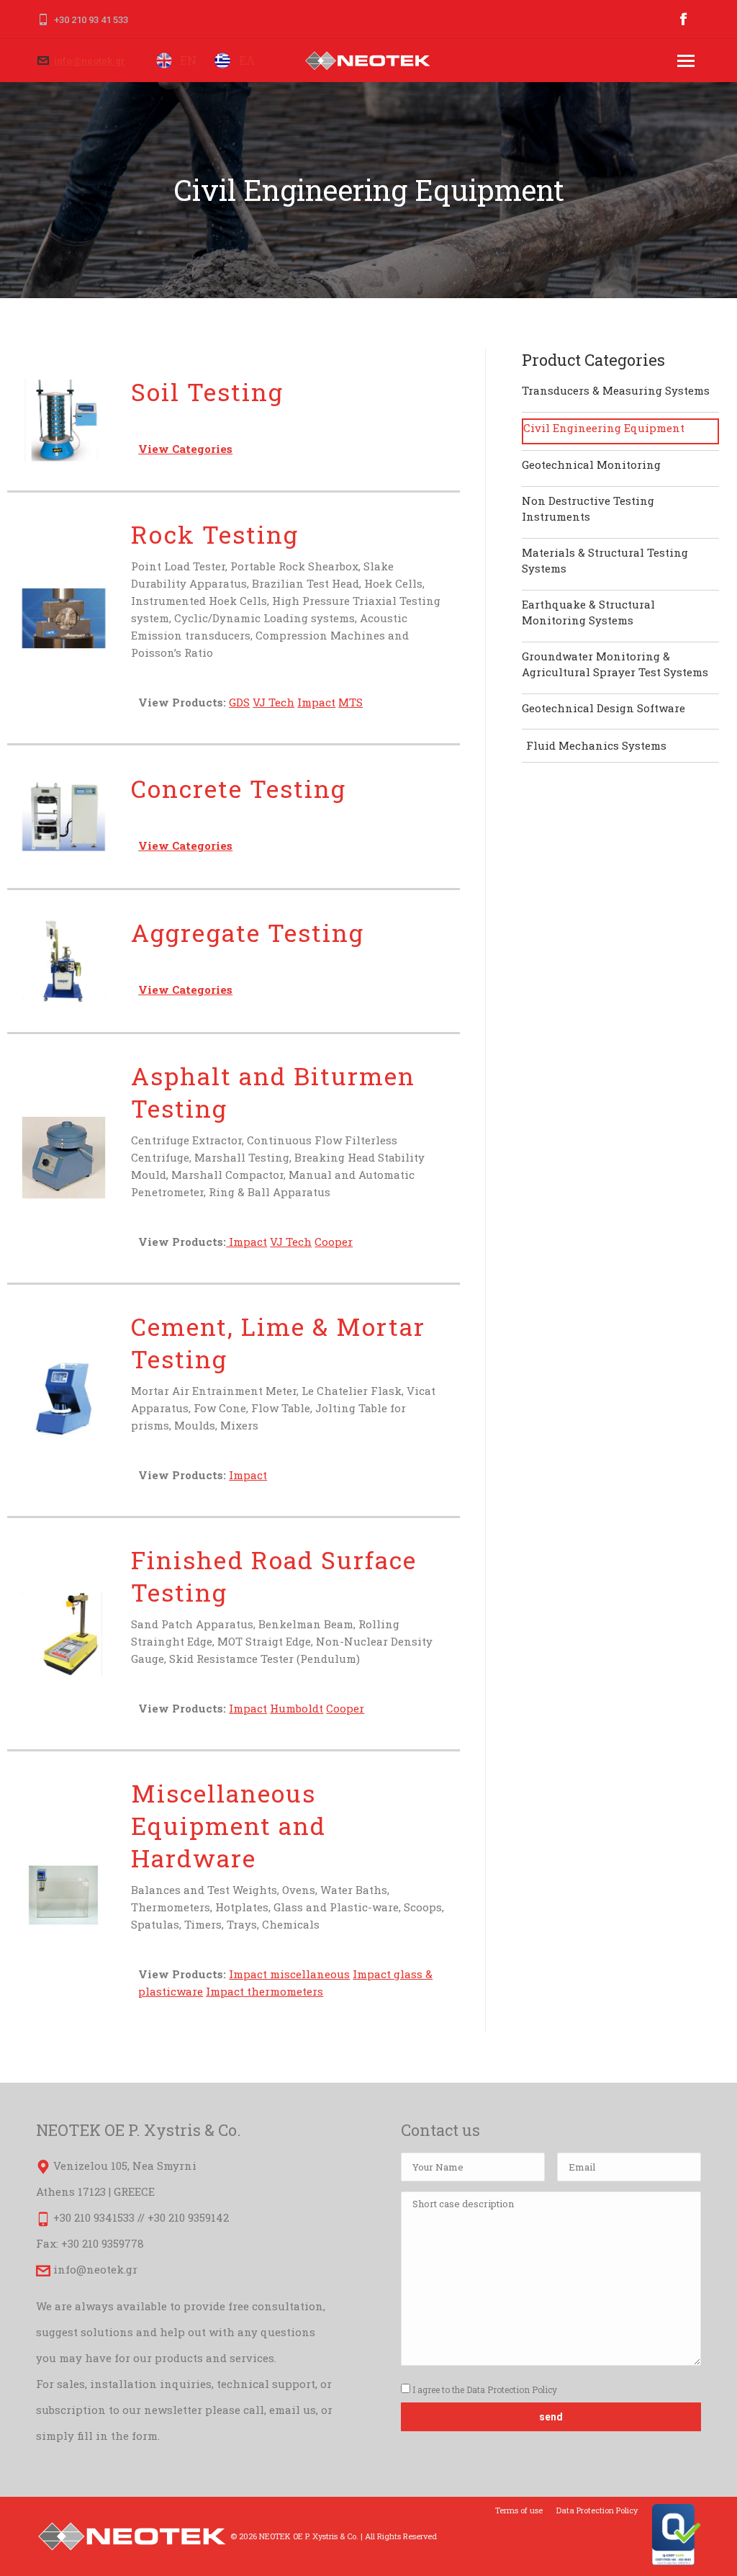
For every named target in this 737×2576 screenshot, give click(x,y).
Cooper (334, 1242)
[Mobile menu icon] (686, 61)
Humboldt (297, 1708)
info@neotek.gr (90, 61)
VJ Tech (273, 702)
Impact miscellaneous (289, 1974)
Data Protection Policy (512, 2389)
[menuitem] (519, 2510)
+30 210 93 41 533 (91, 20)
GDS (239, 702)
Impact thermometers (264, 1991)
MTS (351, 702)
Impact (316, 702)
